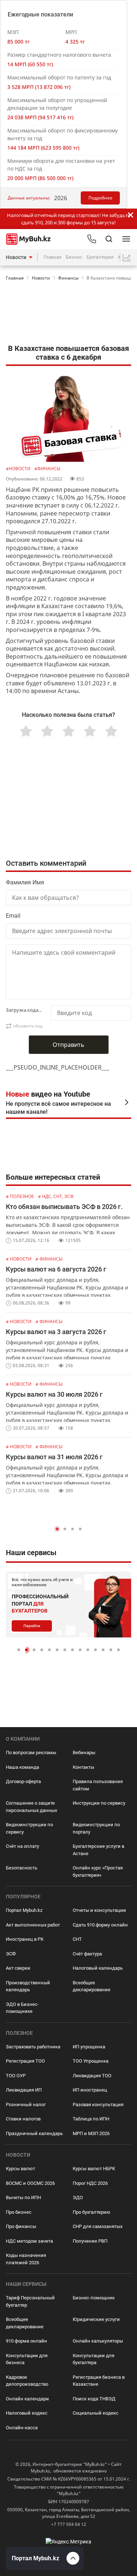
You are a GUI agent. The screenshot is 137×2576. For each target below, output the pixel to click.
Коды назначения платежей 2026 (26, 2259)
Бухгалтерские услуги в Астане (98, 1850)
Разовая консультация (98, 2105)
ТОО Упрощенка (91, 2061)
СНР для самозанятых (98, 2226)
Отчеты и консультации (99, 1910)
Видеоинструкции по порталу (96, 1828)
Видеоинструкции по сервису (29, 1828)
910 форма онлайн (26, 2341)
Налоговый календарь (98, 1968)
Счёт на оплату (22, 1846)
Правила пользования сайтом (98, 1785)
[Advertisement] (68, 314)
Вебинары (84, 1753)
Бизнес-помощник (94, 2298)
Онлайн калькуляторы (98, 2341)
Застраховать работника (33, 2047)
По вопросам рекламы (31, 1753)
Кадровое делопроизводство (27, 2381)
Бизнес (74, 257)
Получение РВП (90, 2241)
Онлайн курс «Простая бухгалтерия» (98, 1871)
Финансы (68, 278)
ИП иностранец (90, 2090)
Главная (52, 257)
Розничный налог (26, 2105)
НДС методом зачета (29, 2241)
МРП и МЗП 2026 (91, 2133)
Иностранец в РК (25, 1939)
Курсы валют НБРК (94, 2169)
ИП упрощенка (89, 2047)
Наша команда (22, 1767)
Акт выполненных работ (33, 1925)
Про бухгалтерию (92, 2212)
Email (13, 916)
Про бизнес (19, 2212)
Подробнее (100, 198)
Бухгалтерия (100, 257)
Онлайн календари (27, 2399)
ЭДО (78, 2197)
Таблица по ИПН (91, 2119)
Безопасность (22, 1868)
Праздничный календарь (34, 2133)
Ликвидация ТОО (92, 2076)
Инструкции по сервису (99, 1803)
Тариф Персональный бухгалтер (30, 2301)
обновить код (28, 1026)
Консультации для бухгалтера (94, 2359)
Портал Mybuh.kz (24, 1910)
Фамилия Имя (25, 882)
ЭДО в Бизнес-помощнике (22, 2008)
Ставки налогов (23, 2119)
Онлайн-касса (22, 2428)
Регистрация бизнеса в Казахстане (99, 2381)
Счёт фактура (87, 1954)
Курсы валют (20, 2169)
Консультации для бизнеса (27, 2359)
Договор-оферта (23, 1781)
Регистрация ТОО (25, 2061)
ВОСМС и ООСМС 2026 (30, 2183)
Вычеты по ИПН (23, 2197)
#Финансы (47, 469)
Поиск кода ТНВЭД (94, 2399)
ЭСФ (11, 1954)
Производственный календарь (28, 1986)
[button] (57, 1529)
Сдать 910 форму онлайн (100, 1925)
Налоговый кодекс (27, 2413)
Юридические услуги (96, 2319)
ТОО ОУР (16, 2076)
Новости (16, 257)
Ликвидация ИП (24, 2090)
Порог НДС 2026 (90, 2183)
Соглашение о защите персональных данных (31, 1807)
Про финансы (21, 2226)
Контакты (83, 1767)
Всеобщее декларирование (92, 1986)
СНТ (77, 1939)
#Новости (19, 469)
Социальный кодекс (96, 2413)
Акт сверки (18, 1968)
